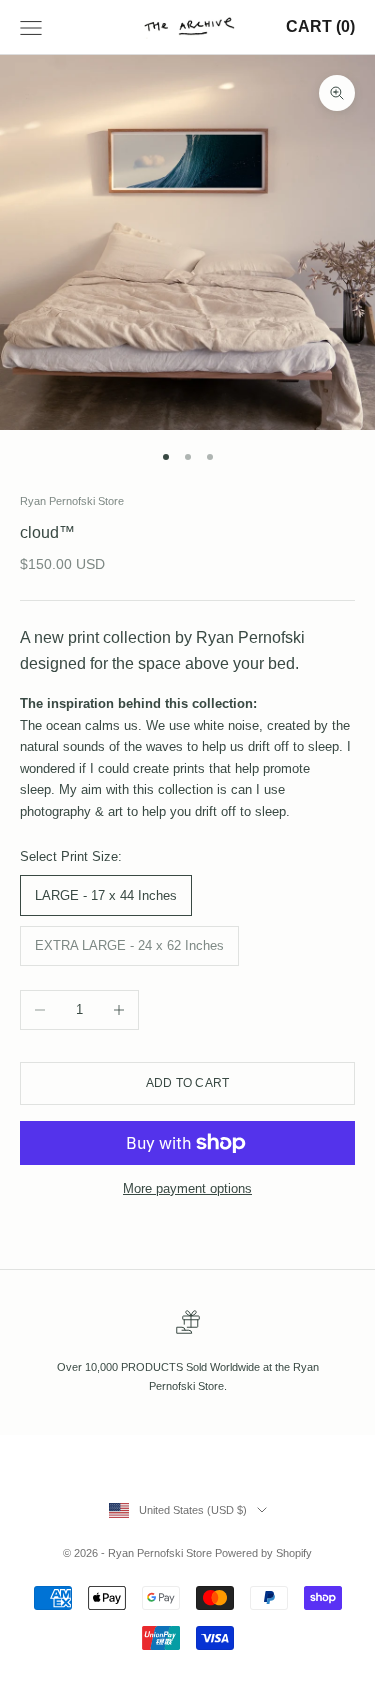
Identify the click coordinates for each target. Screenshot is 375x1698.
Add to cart (188, 1083)
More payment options (187, 1188)
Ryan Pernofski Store (72, 501)
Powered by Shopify (263, 1553)
